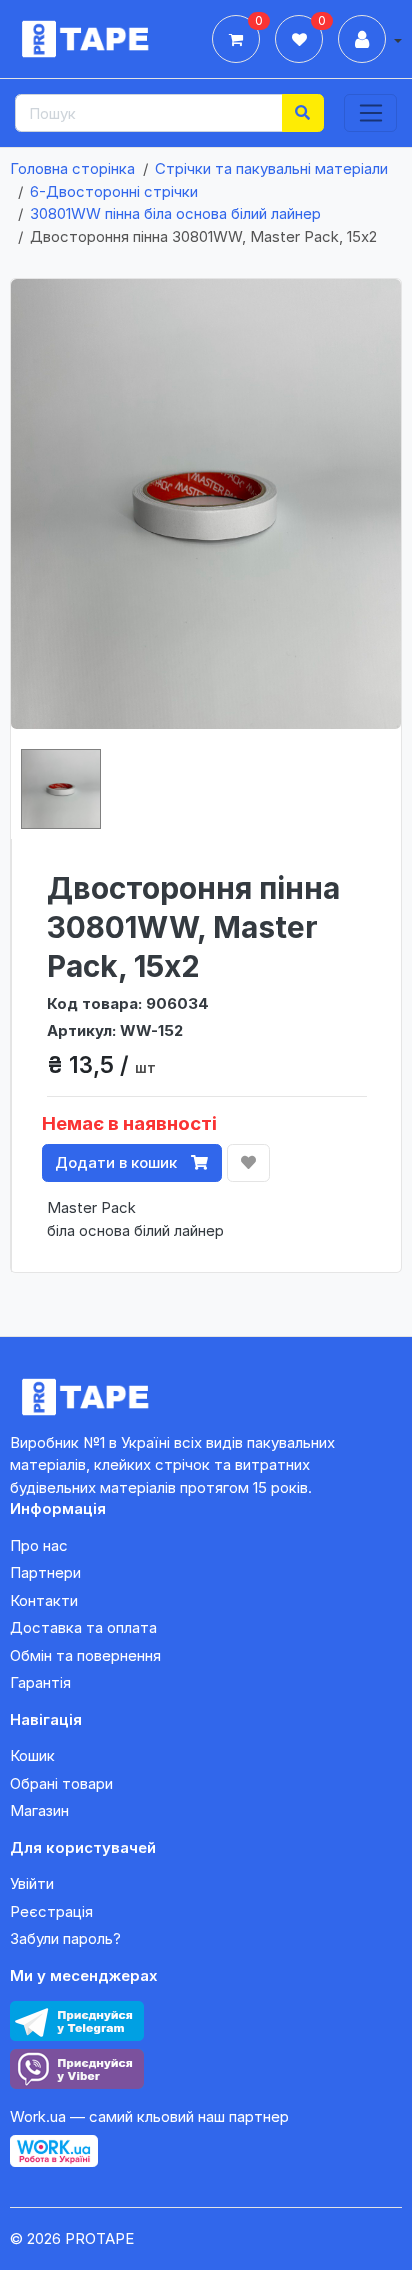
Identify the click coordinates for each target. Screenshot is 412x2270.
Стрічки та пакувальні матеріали (271, 168)
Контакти (44, 1600)
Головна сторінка (72, 168)
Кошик (32, 1755)
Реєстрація (51, 1911)
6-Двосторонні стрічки (114, 191)
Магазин (39, 1810)
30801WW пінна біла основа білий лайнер (175, 213)
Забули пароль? (65, 1938)
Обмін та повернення (85, 1655)
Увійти (32, 1883)
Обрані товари (61, 1783)
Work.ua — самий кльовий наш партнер (149, 2116)
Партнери (45, 1572)
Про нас (39, 1545)
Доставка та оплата (83, 1627)
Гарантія (40, 1682)
